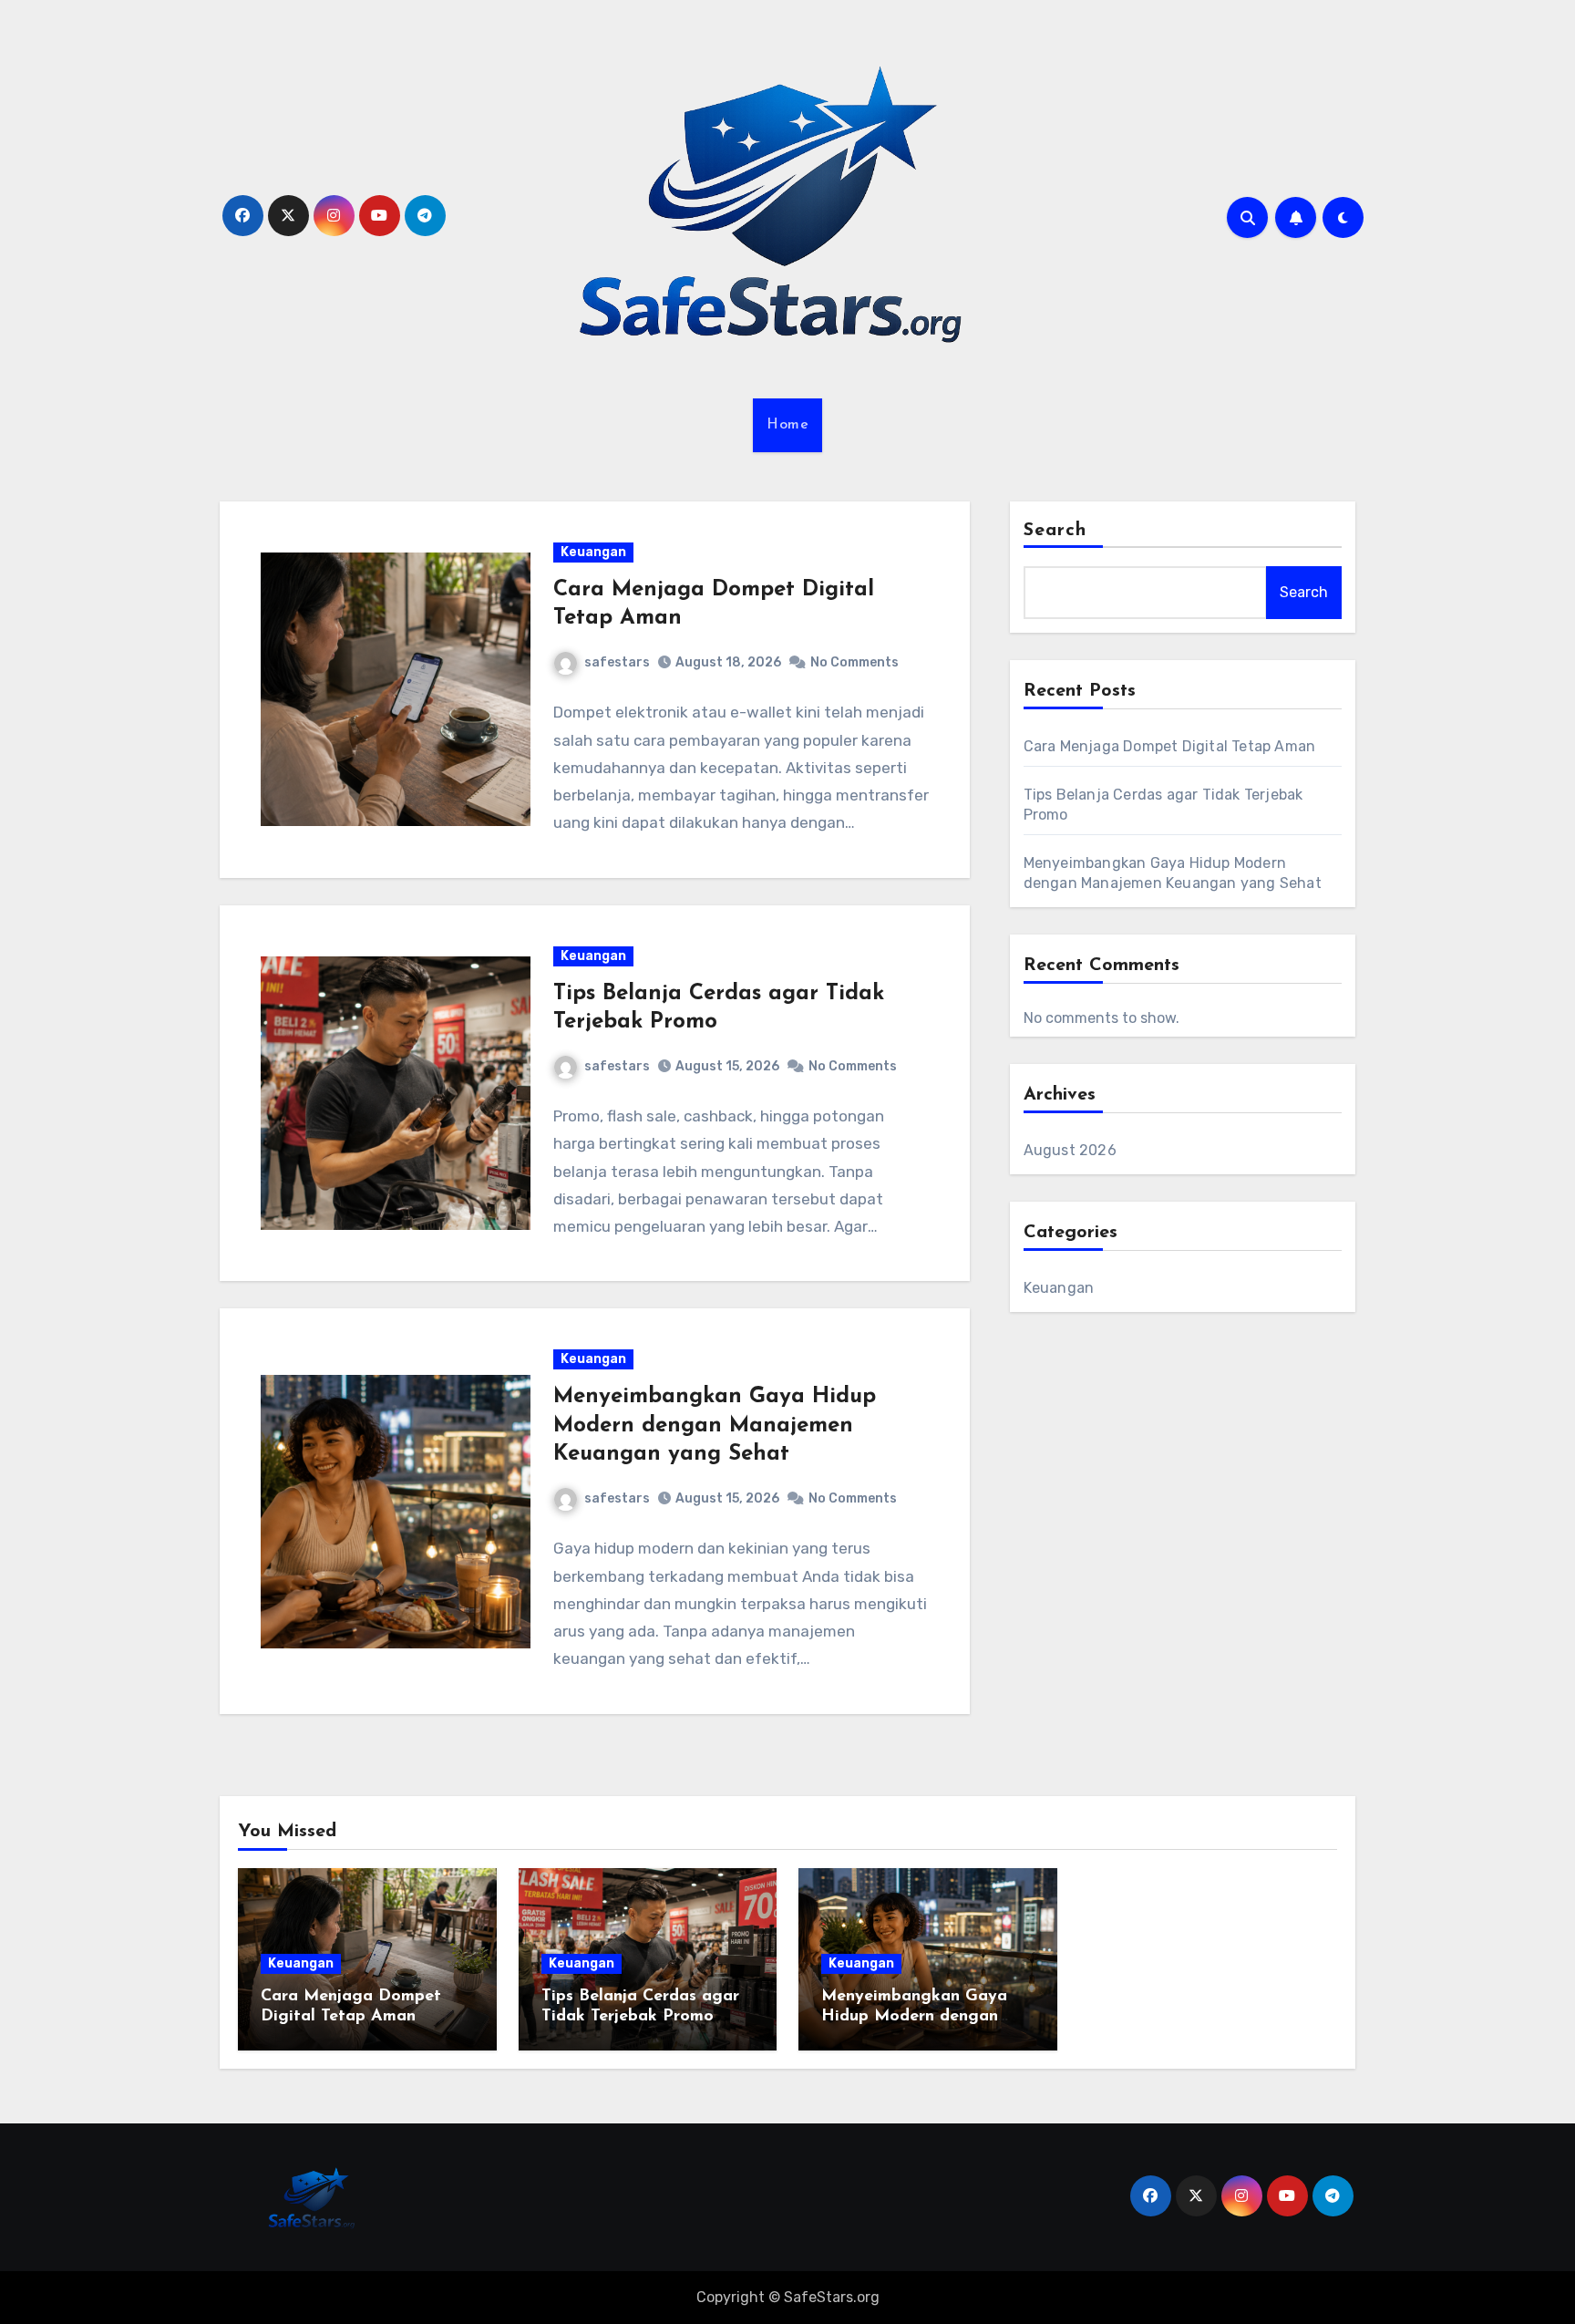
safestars (617, 662)
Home (787, 425)
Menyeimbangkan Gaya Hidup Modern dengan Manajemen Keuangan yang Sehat (715, 1425)
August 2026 (1070, 1150)
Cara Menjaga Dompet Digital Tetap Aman (1170, 746)
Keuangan (593, 552)
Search (1055, 531)
